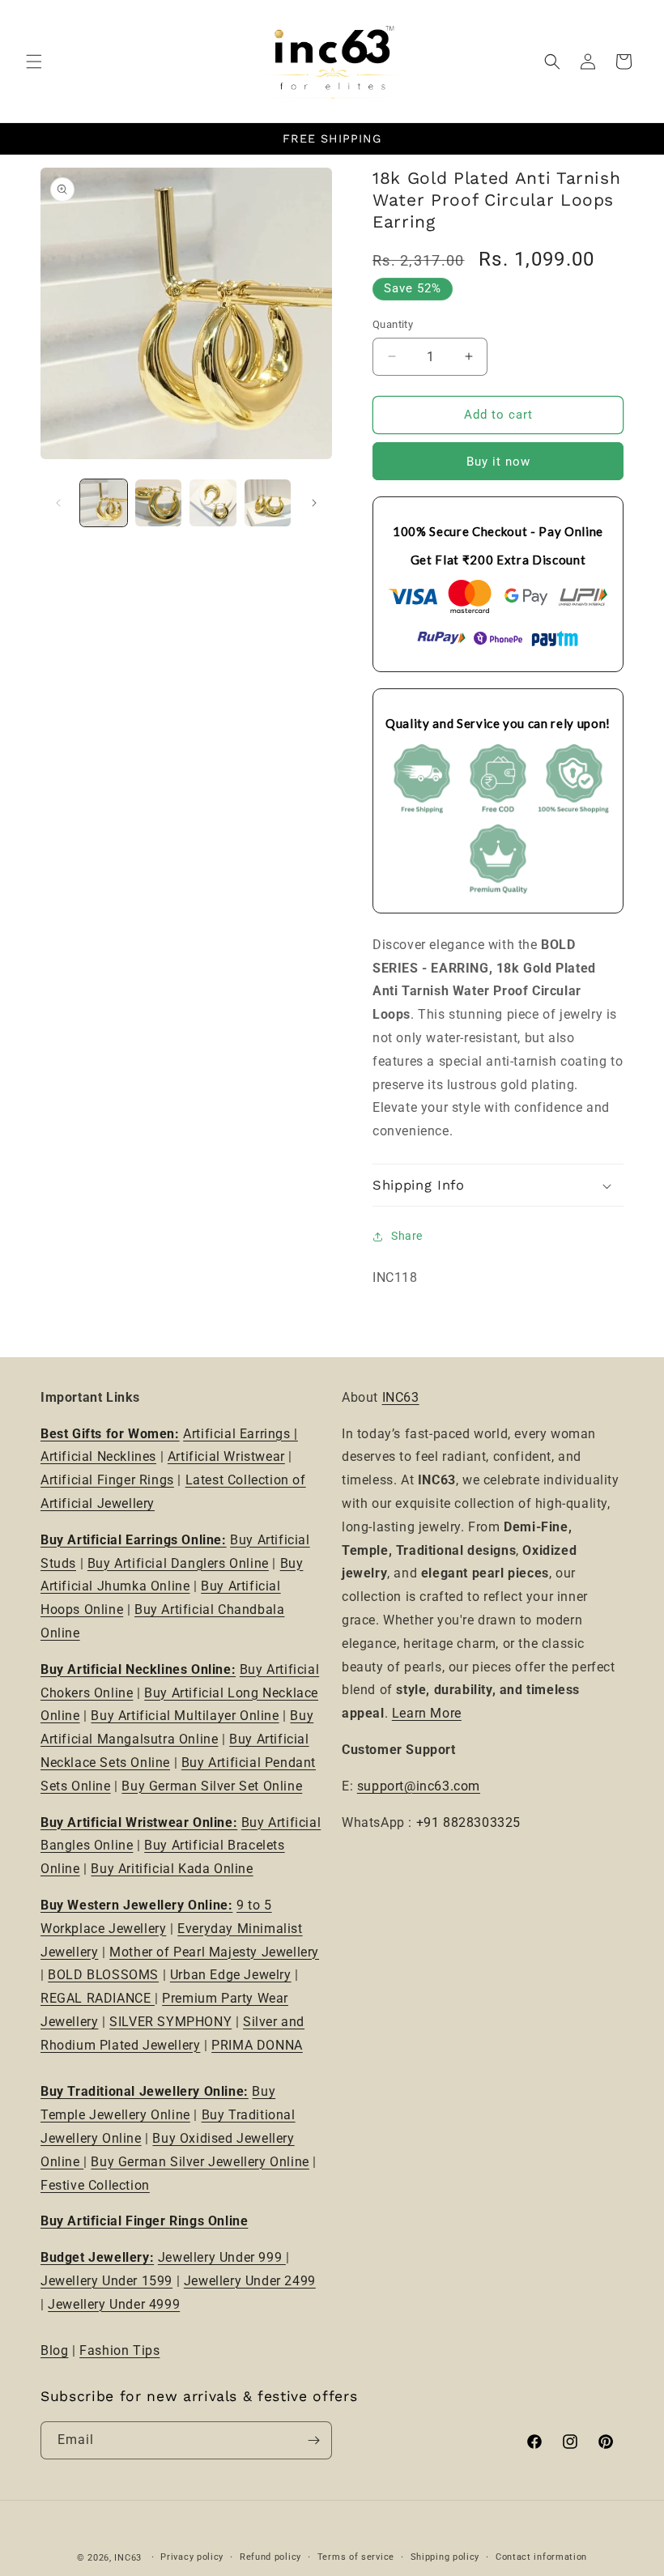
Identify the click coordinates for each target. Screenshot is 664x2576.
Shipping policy (445, 2557)
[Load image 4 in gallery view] (268, 503)
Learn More (427, 1713)
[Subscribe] (313, 2440)
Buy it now (498, 462)
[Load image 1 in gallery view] (104, 503)
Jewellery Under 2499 (250, 2281)
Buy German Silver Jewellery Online (200, 2162)
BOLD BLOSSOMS (103, 1975)
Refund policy (270, 2557)
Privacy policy (192, 2557)
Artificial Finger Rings (107, 1480)
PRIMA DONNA (257, 2045)
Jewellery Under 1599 (106, 2281)
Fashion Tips (119, 2350)
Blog (54, 2350)
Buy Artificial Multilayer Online (185, 1716)
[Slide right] (314, 503)
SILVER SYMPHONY (170, 2022)
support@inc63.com (419, 1786)
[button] (34, 62)
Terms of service (356, 2557)
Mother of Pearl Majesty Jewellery (214, 1952)
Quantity (393, 324)
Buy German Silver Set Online (212, 1786)
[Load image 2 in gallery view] (159, 503)
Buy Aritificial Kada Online (172, 1869)
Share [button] (407, 1236)
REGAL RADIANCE (98, 1998)
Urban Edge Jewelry (231, 1975)
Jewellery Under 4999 (114, 2304)
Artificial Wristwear (226, 1456)
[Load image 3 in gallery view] (213, 503)
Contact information (541, 2557)
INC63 (401, 1397)
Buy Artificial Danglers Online (178, 1563)
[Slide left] (58, 503)
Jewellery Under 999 (222, 2257)
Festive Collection (95, 2185)
